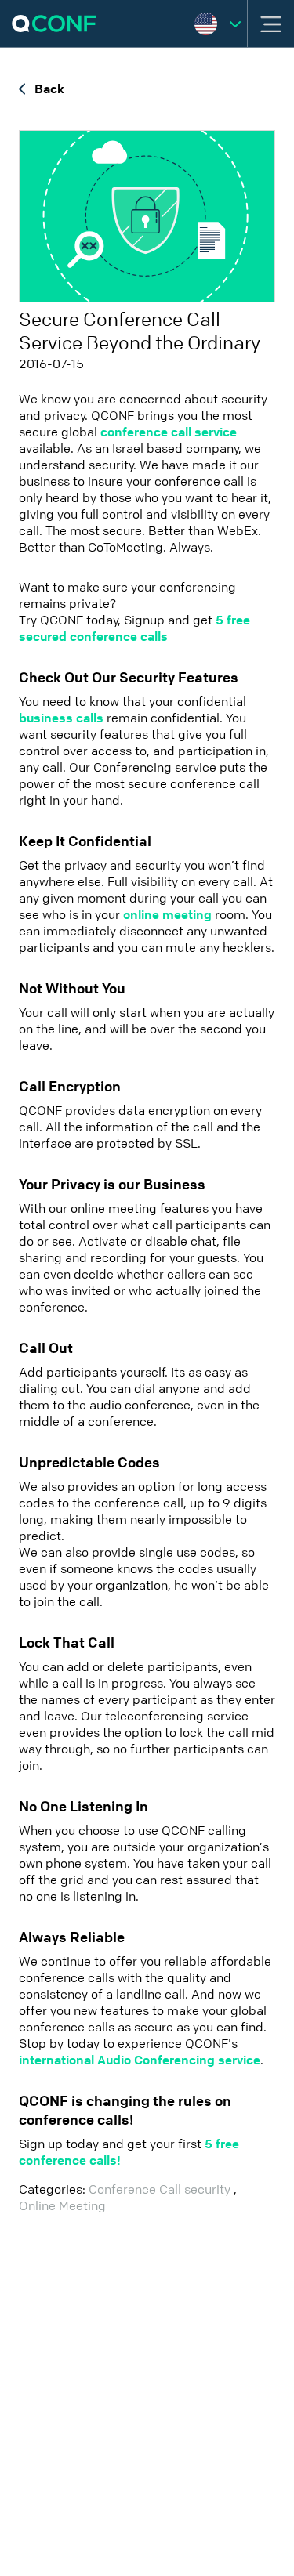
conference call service (169, 432)
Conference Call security (161, 2189)
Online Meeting (62, 2206)
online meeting (167, 915)
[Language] (218, 24)
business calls (63, 718)
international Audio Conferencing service (140, 2060)
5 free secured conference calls (134, 628)
